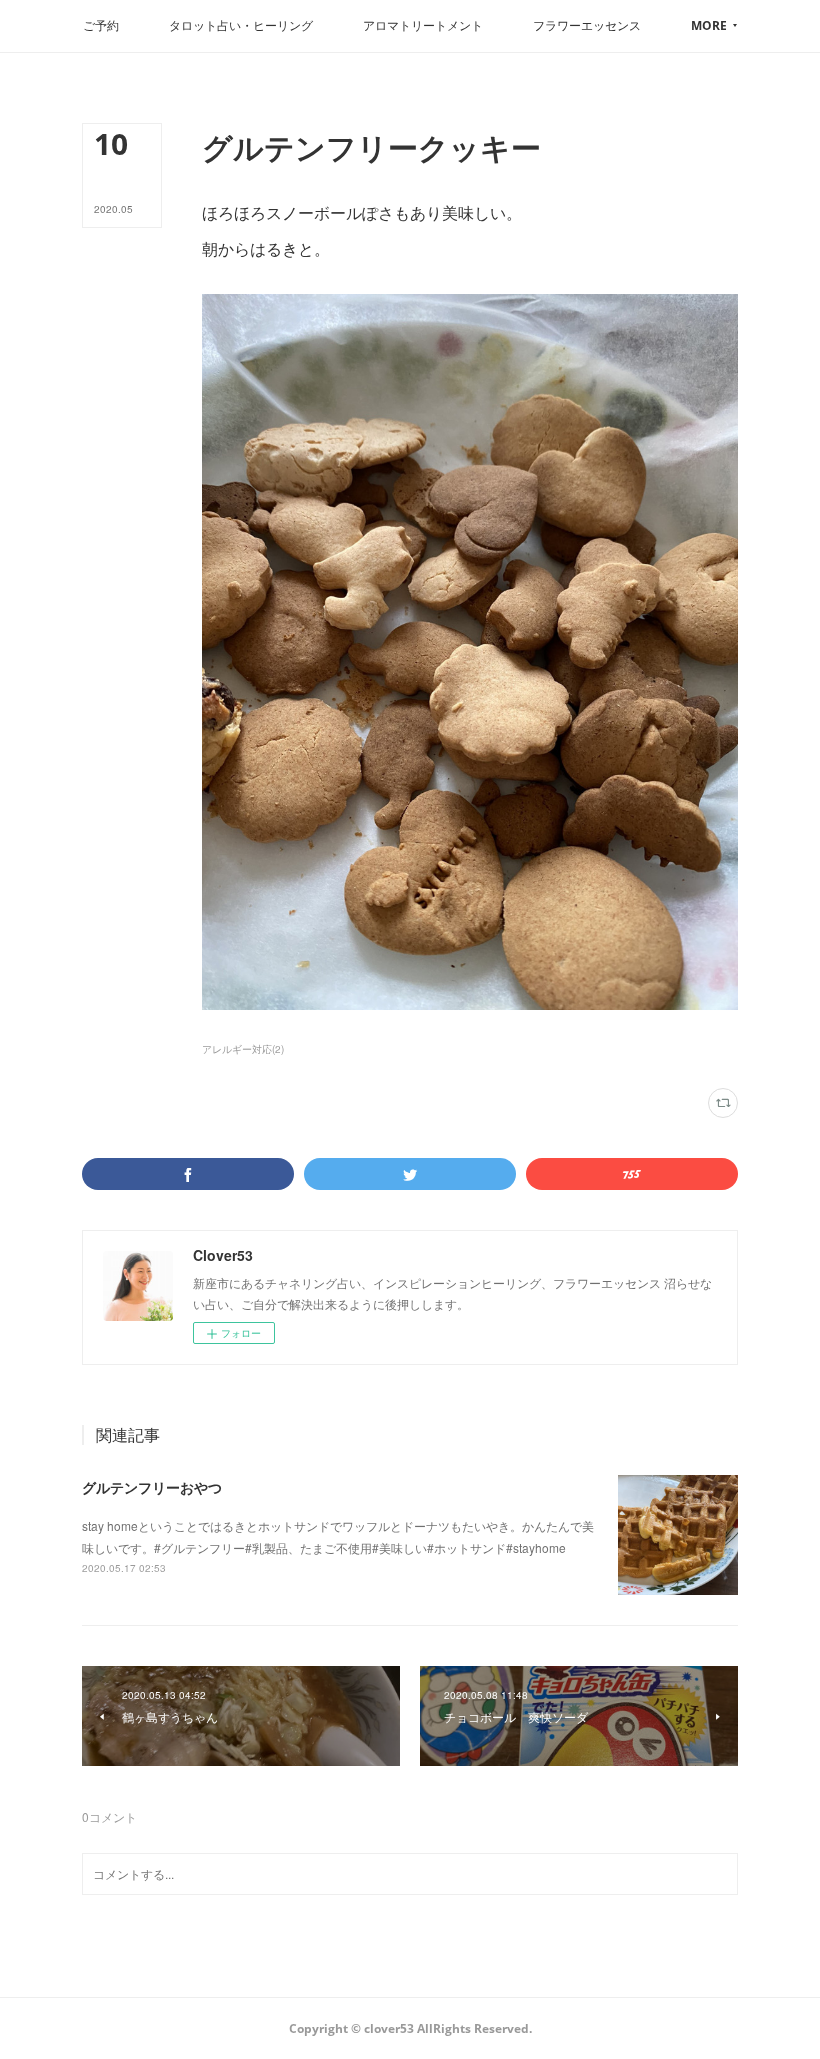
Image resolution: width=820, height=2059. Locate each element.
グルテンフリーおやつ (152, 1487)
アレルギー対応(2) (243, 1049)
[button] (101, 26)
